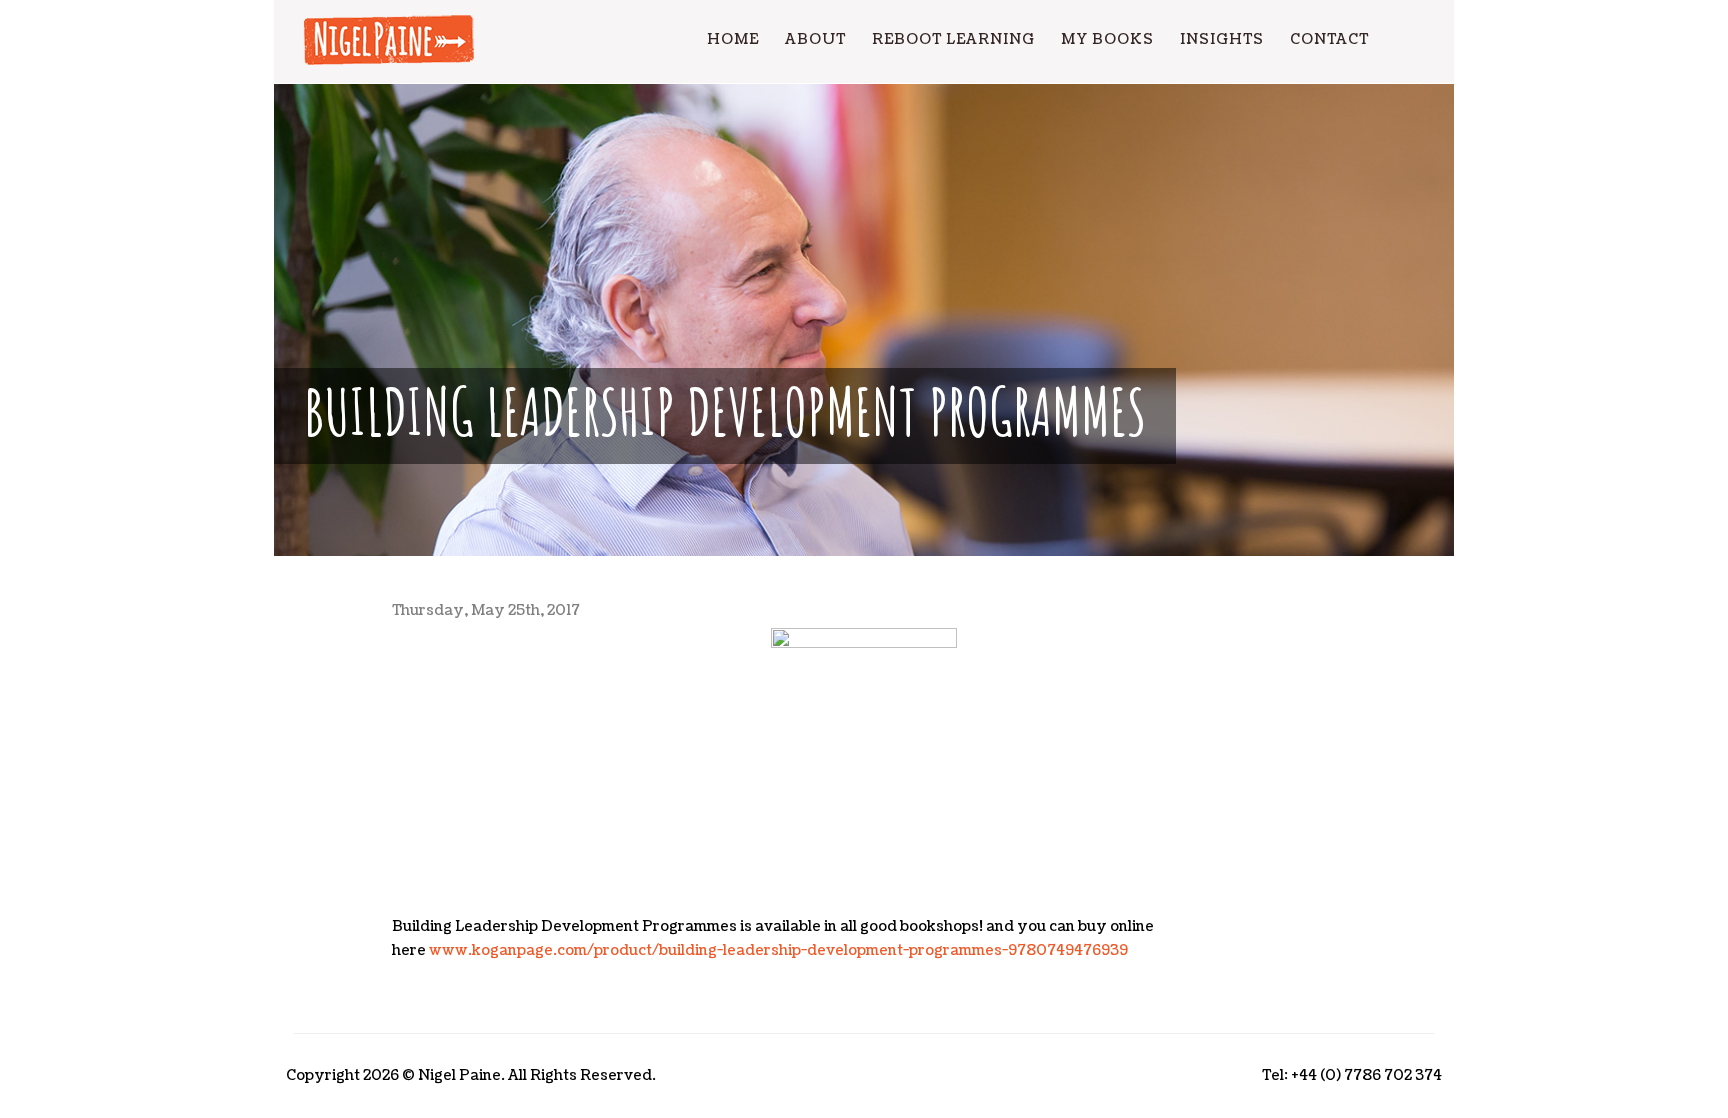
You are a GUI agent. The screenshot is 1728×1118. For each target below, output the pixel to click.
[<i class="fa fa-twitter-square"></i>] (1421, 40)
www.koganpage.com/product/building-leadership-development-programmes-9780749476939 (778, 950)
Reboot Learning (953, 39)
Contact (1329, 39)
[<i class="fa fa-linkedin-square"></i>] (1395, 40)
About (815, 39)
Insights (1222, 39)
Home (733, 39)
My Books (1107, 39)
